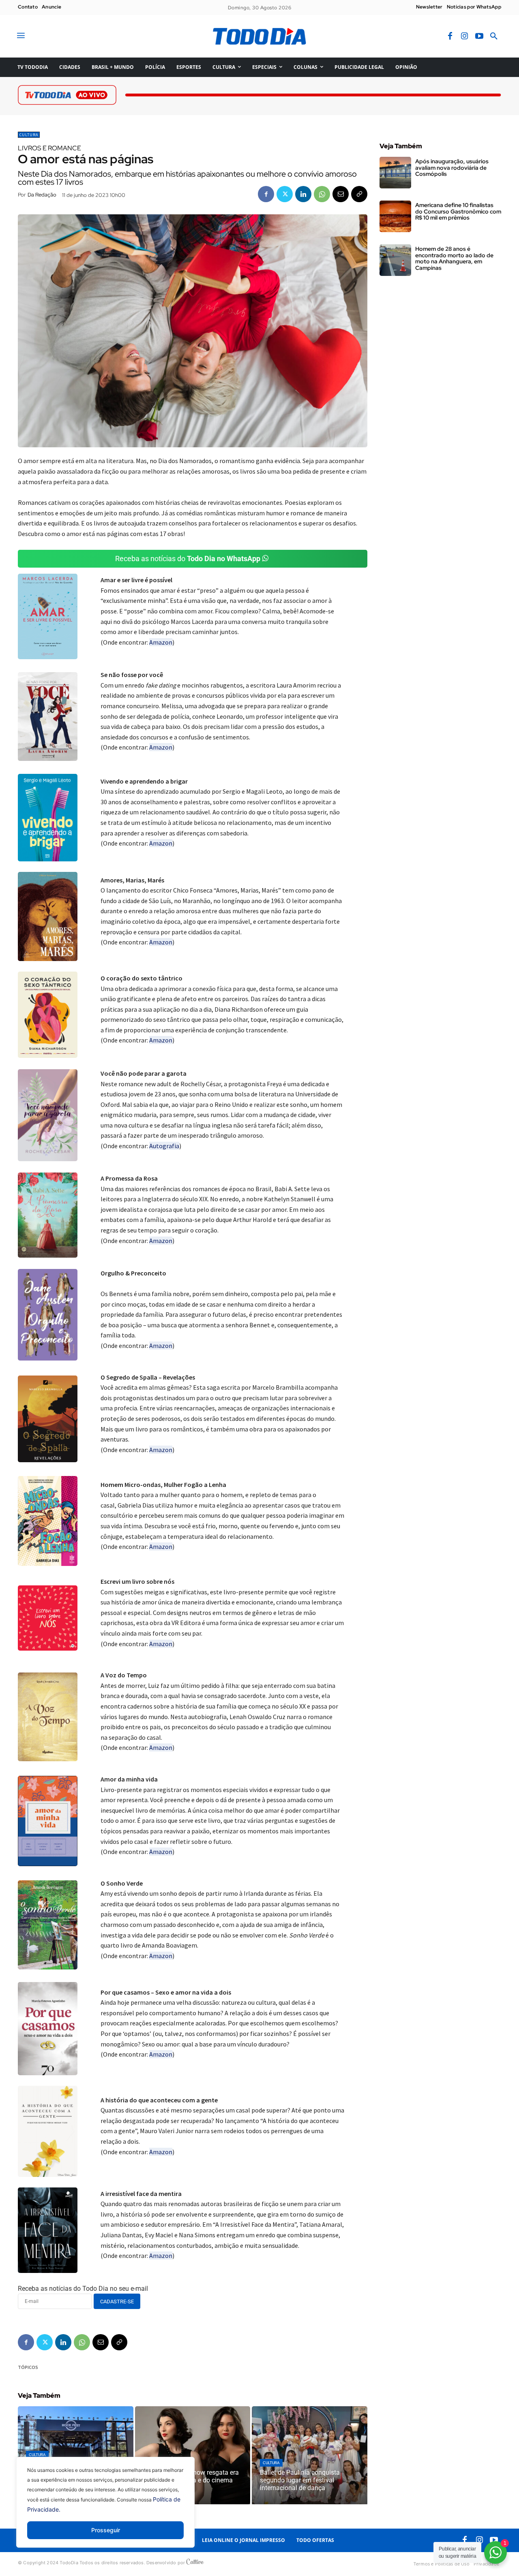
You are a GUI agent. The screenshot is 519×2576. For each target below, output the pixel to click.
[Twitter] (285, 194)
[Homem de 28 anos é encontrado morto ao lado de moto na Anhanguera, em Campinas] (395, 260)
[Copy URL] (359, 194)
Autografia (164, 1146)
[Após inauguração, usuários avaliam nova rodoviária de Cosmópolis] (395, 173)
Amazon (161, 642)
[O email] (341, 194)
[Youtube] (479, 36)
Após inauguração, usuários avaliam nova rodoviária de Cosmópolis (452, 168)
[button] (494, 36)
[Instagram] (465, 36)
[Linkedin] (303, 194)
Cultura (29, 135)
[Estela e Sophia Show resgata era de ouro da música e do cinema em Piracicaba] (193, 2455)
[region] (105, 2508)
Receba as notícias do (188, 559)
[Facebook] (450, 36)
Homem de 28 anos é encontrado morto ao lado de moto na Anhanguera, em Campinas (454, 258)
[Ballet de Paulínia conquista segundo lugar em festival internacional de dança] (310, 2455)
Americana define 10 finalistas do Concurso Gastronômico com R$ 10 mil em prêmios (458, 211)
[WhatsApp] (322, 194)
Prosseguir (106, 2530)
